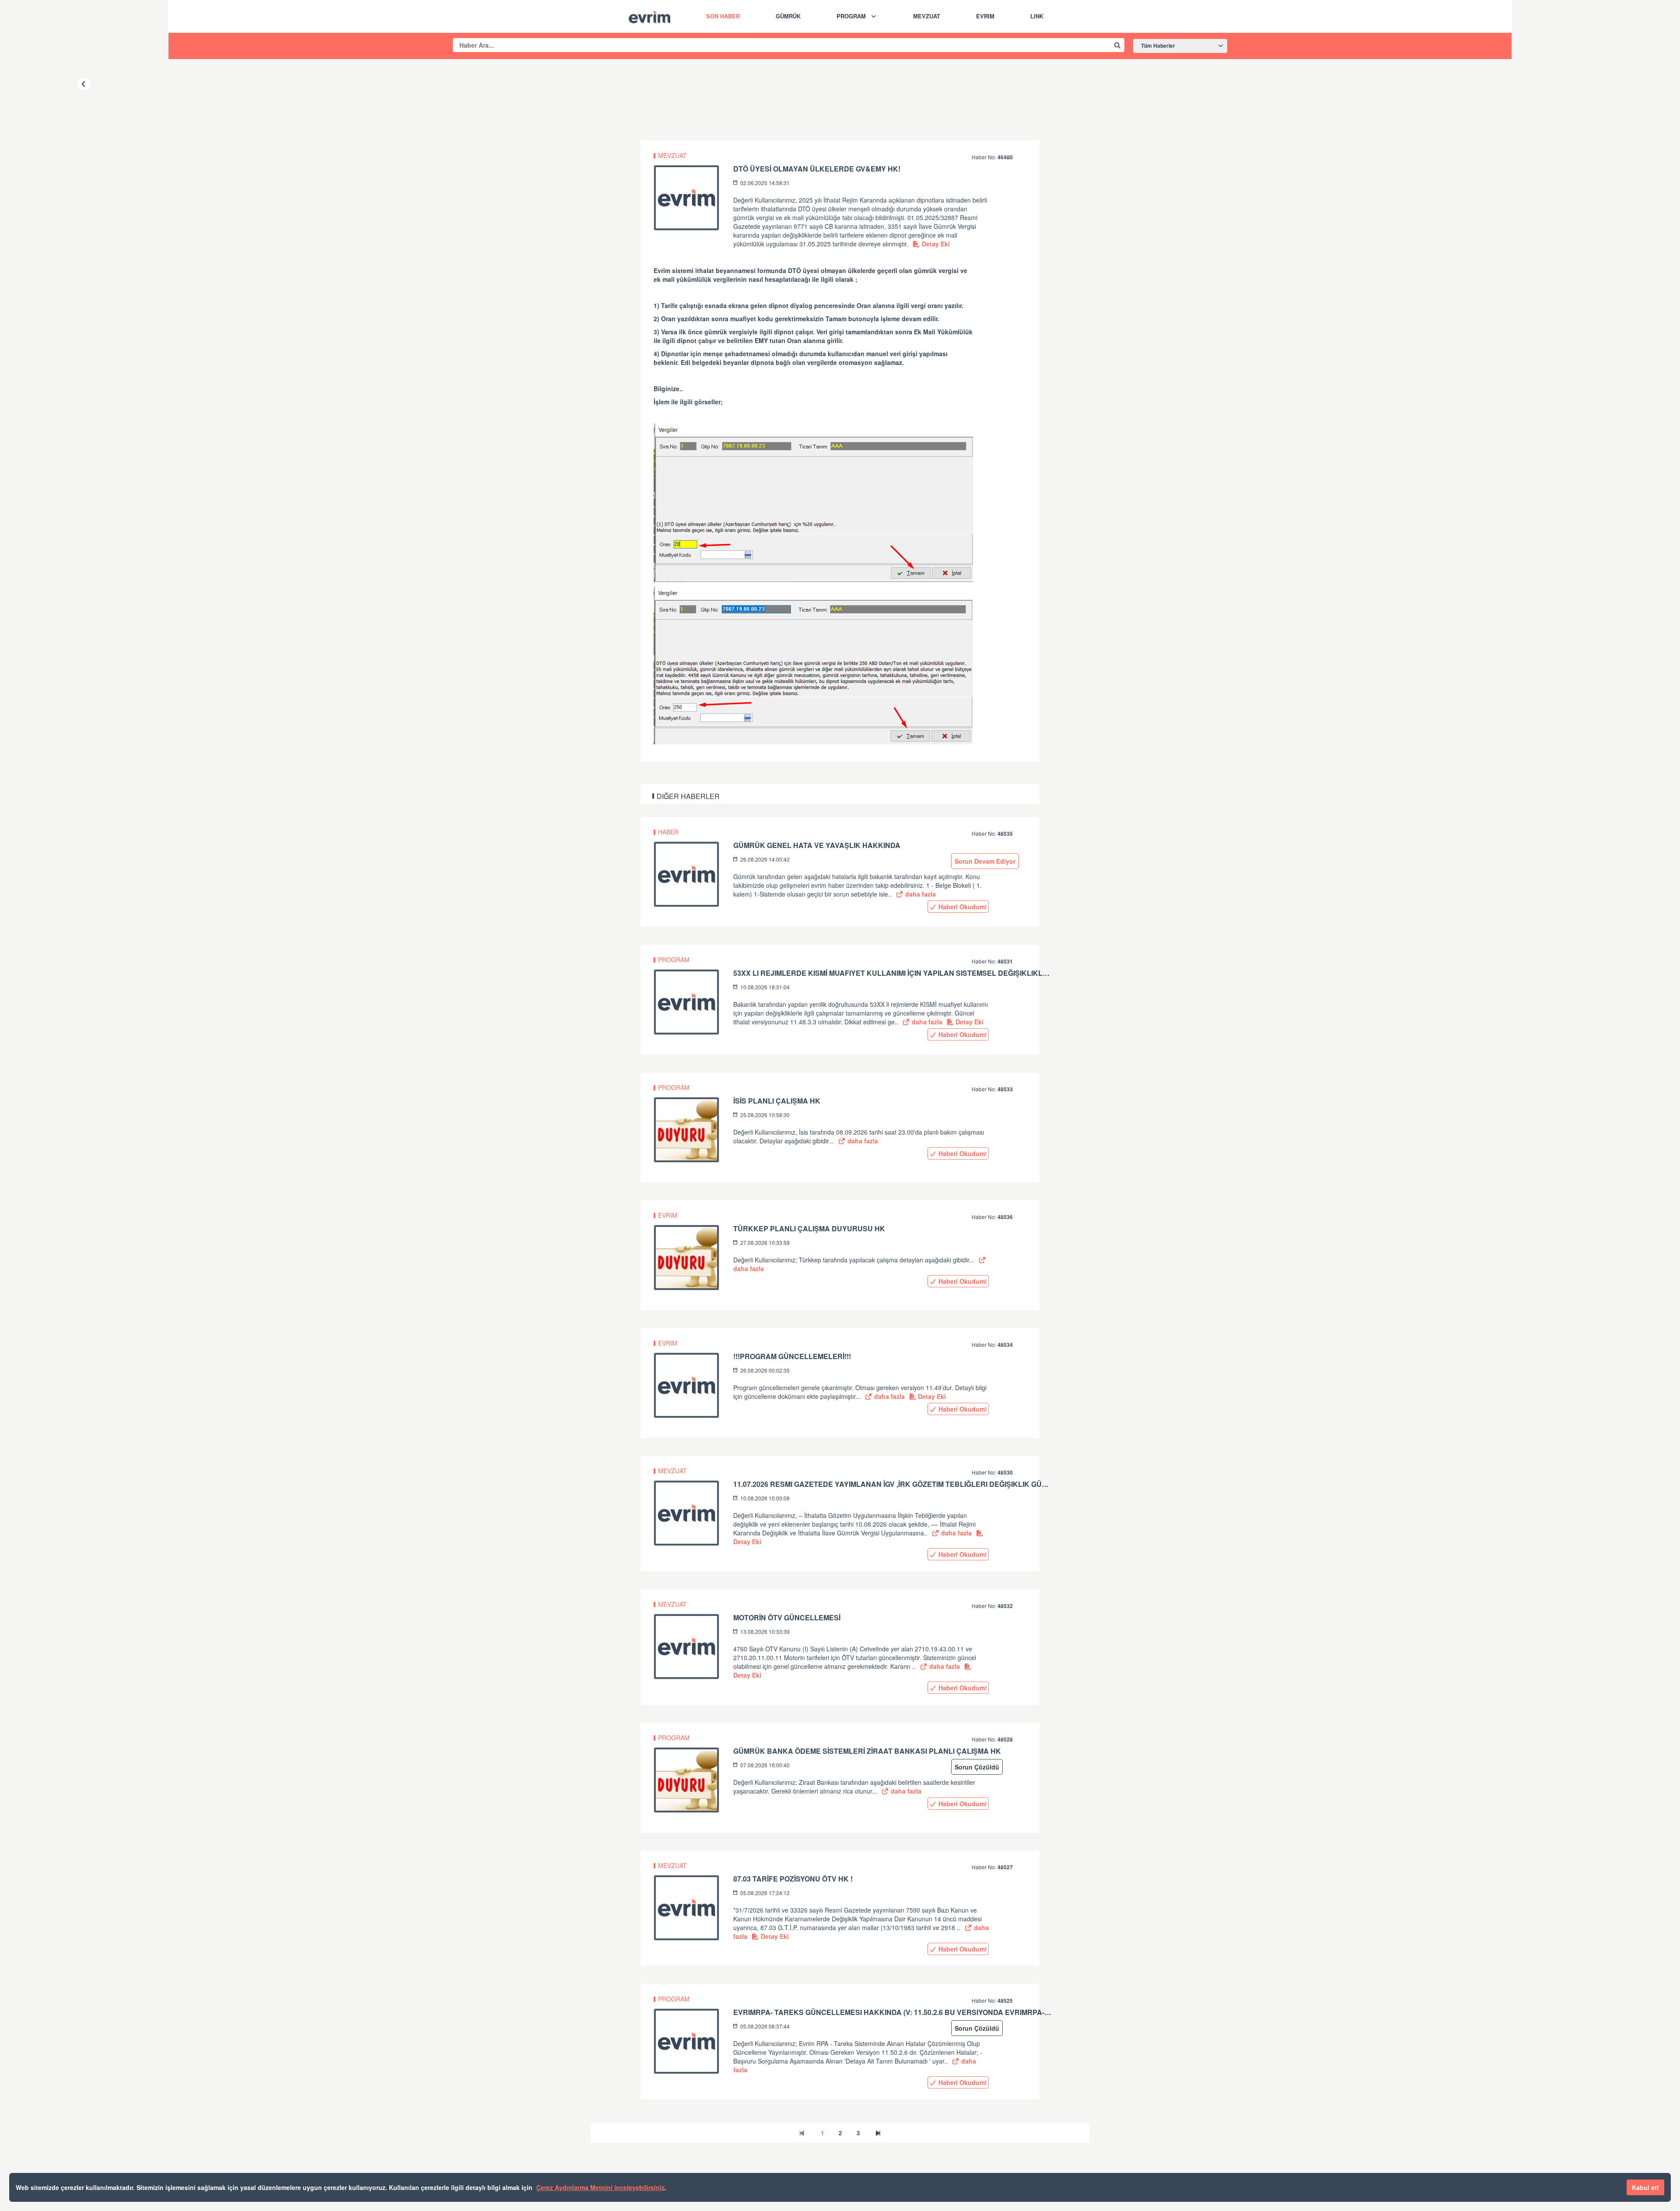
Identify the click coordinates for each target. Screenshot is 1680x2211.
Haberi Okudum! (962, 907)
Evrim (985, 16)
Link (1037, 16)
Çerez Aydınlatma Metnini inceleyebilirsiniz (600, 2187)
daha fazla (920, 894)
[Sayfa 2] (878, 2133)
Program (851, 16)
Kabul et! (1645, 2187)
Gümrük (788, 16)
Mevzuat (927, 16)
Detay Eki (935, 244)
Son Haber (723, 16)
